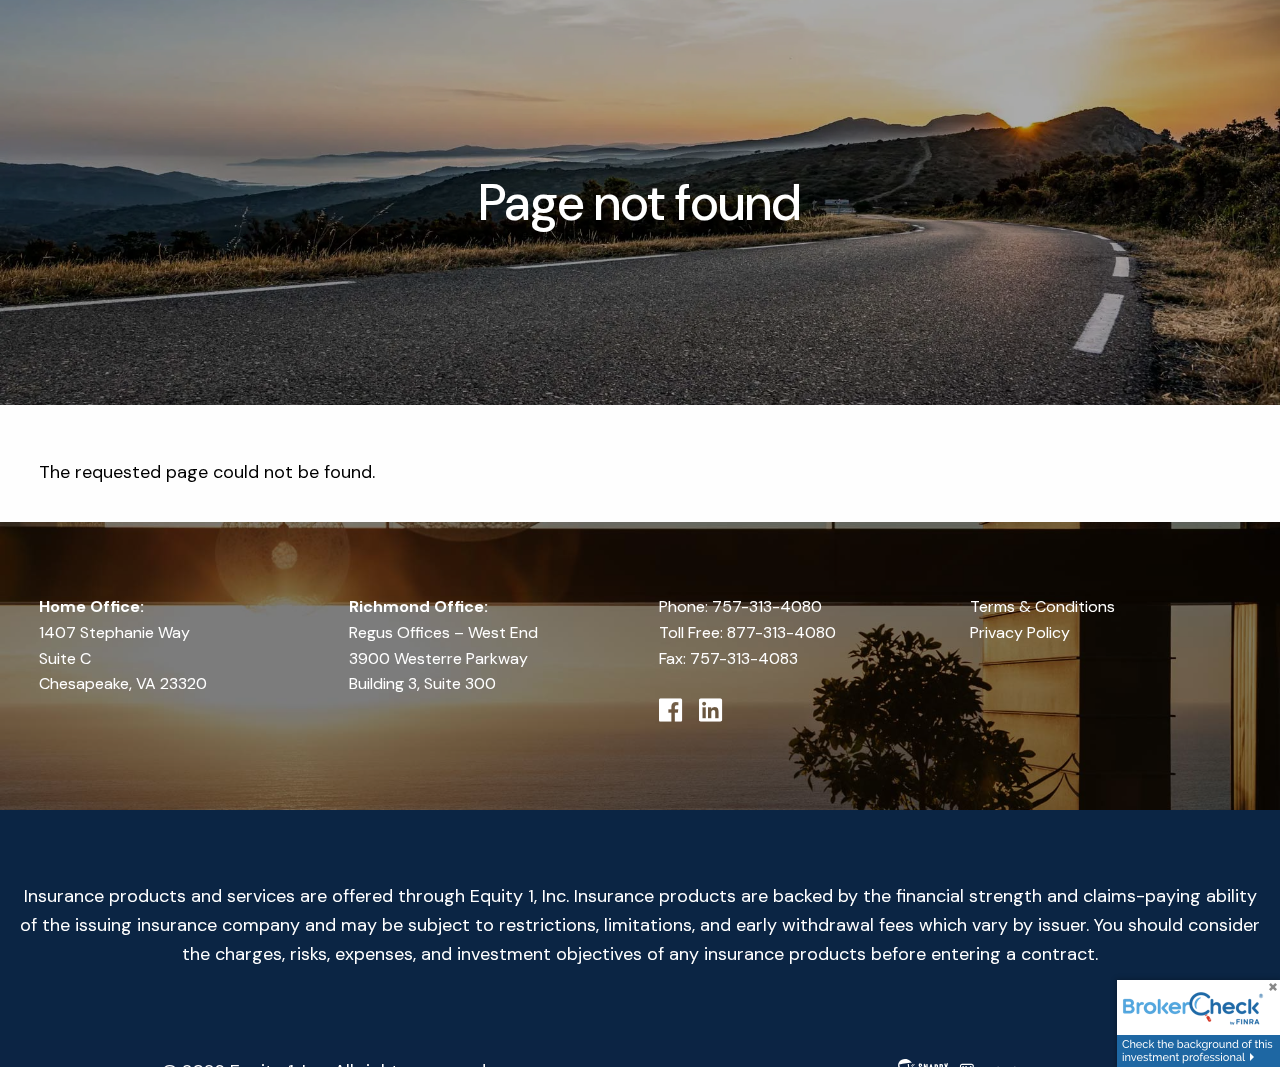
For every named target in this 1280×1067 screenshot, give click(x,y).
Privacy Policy (1020, 632)
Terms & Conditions (1042, 606)
